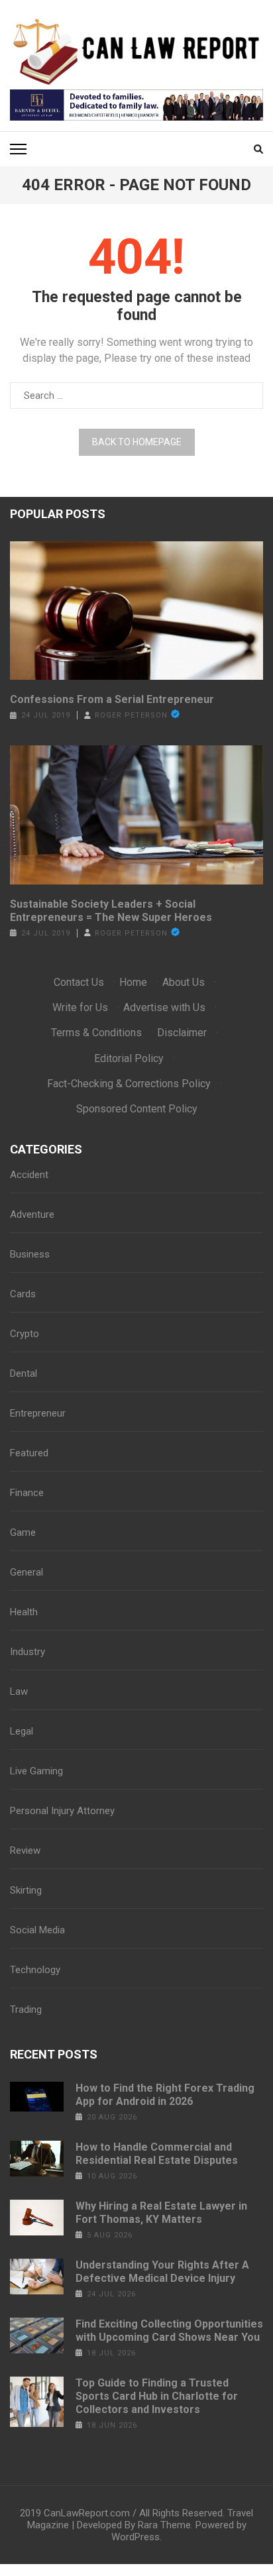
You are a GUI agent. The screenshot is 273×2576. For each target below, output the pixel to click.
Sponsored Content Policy (137, 1109)
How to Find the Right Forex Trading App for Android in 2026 (165, 2095)
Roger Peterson (131, 715)
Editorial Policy (129, 1058)
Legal (22, 1731)
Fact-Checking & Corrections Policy (129, 1084)
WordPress (136, 2537)
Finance (27, 1493)
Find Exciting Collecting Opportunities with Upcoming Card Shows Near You (169, 2331)
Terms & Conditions (96, 1033)
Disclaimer (182, 1033)
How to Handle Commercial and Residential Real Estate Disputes (157, 2154)
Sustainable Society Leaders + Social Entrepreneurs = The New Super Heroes (111, 911)
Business (30, 1254)
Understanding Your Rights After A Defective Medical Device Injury (162, 2272)
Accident (29, 1175)
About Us (184, 982)
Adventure (32, 1214)
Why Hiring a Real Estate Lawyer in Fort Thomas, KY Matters (161, 2213)
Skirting (26, 1890)
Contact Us (79, 982)
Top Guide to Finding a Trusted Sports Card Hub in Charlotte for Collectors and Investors (157, 2396)
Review (25, 1851)
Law (19, 1691)
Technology (35, 1970)
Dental (24, 1373)
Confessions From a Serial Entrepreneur (112, 699)
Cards (23, 1294)
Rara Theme (164, 2525)
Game (23, 1532)
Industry (27, 1652)
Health (24, 1612)
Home (133, 982)
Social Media (37, 1930)
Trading (26, 2010)
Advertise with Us (164, 1007)
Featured (29, 1453)
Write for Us (80, 1007)
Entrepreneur (38, 1413)
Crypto (25, 1334)
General (27, 1572)
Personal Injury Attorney (62, 1811)
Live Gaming (36, 1771)
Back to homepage (137, 442)
